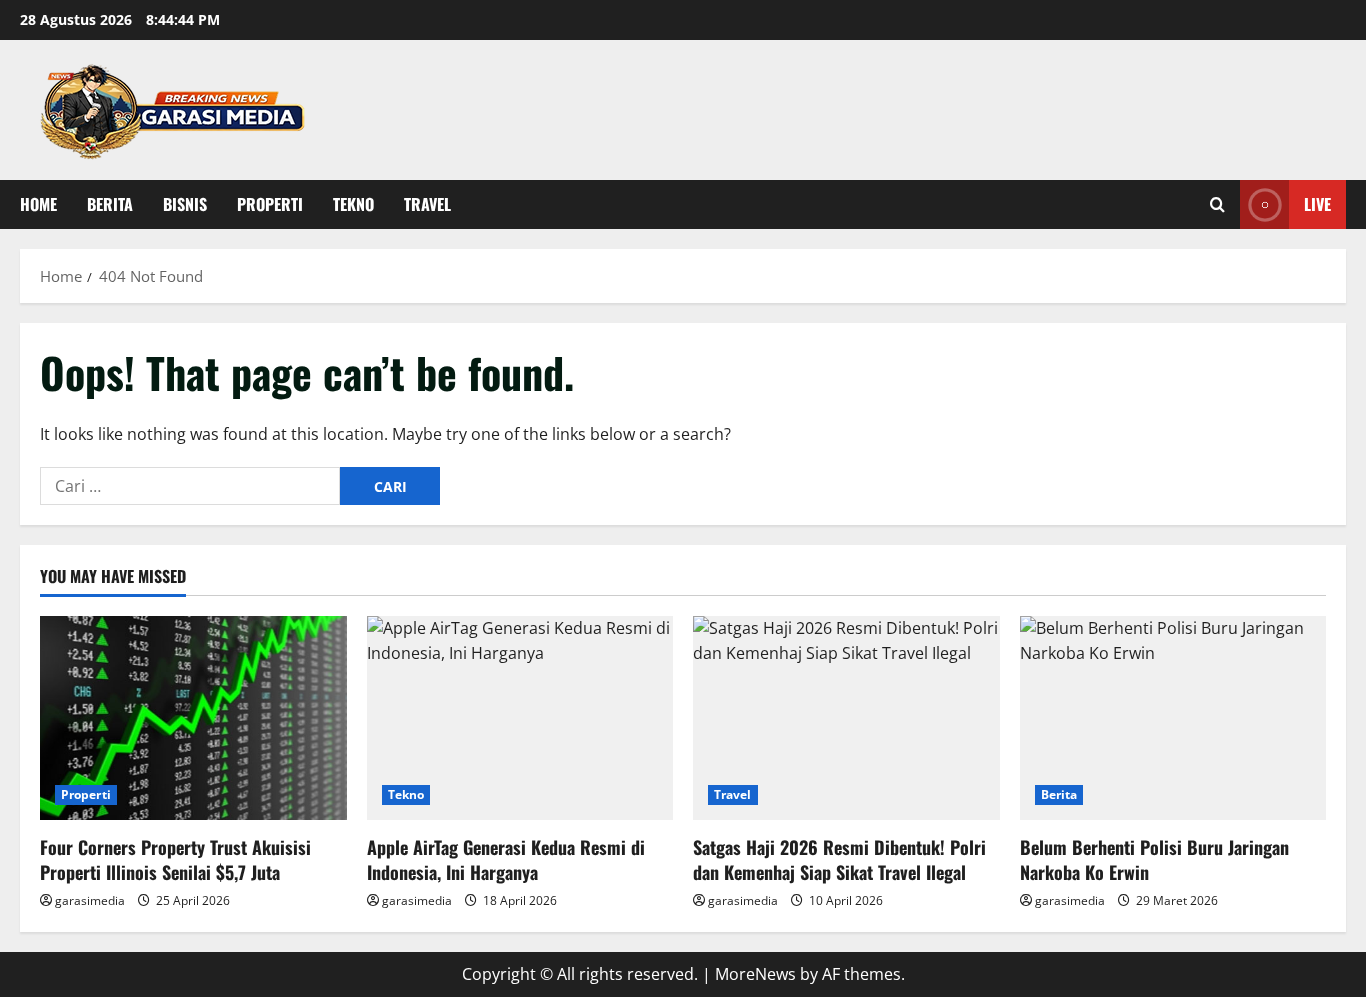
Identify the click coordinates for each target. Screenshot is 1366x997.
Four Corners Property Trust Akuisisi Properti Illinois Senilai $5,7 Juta (175, 859)
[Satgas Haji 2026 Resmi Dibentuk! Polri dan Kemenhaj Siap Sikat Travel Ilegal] (846, 718)
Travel (427, 204)
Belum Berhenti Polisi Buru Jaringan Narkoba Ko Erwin (1154, 859)
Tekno (353, 204)
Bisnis (185, 204)
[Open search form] (1217, 204)
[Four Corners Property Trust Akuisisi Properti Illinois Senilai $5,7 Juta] (193, 718)
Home (38, 204)
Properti (270, 204)
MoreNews (755, 974)
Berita (110, 204)
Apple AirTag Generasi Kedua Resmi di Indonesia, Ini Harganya (506, 859)
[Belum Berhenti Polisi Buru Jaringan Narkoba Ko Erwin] (1173, 718)
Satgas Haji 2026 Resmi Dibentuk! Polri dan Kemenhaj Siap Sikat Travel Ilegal (839, 859)
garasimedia (90, 900)
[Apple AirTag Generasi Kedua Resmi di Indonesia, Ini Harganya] (520, 718)
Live (1317, 204)
